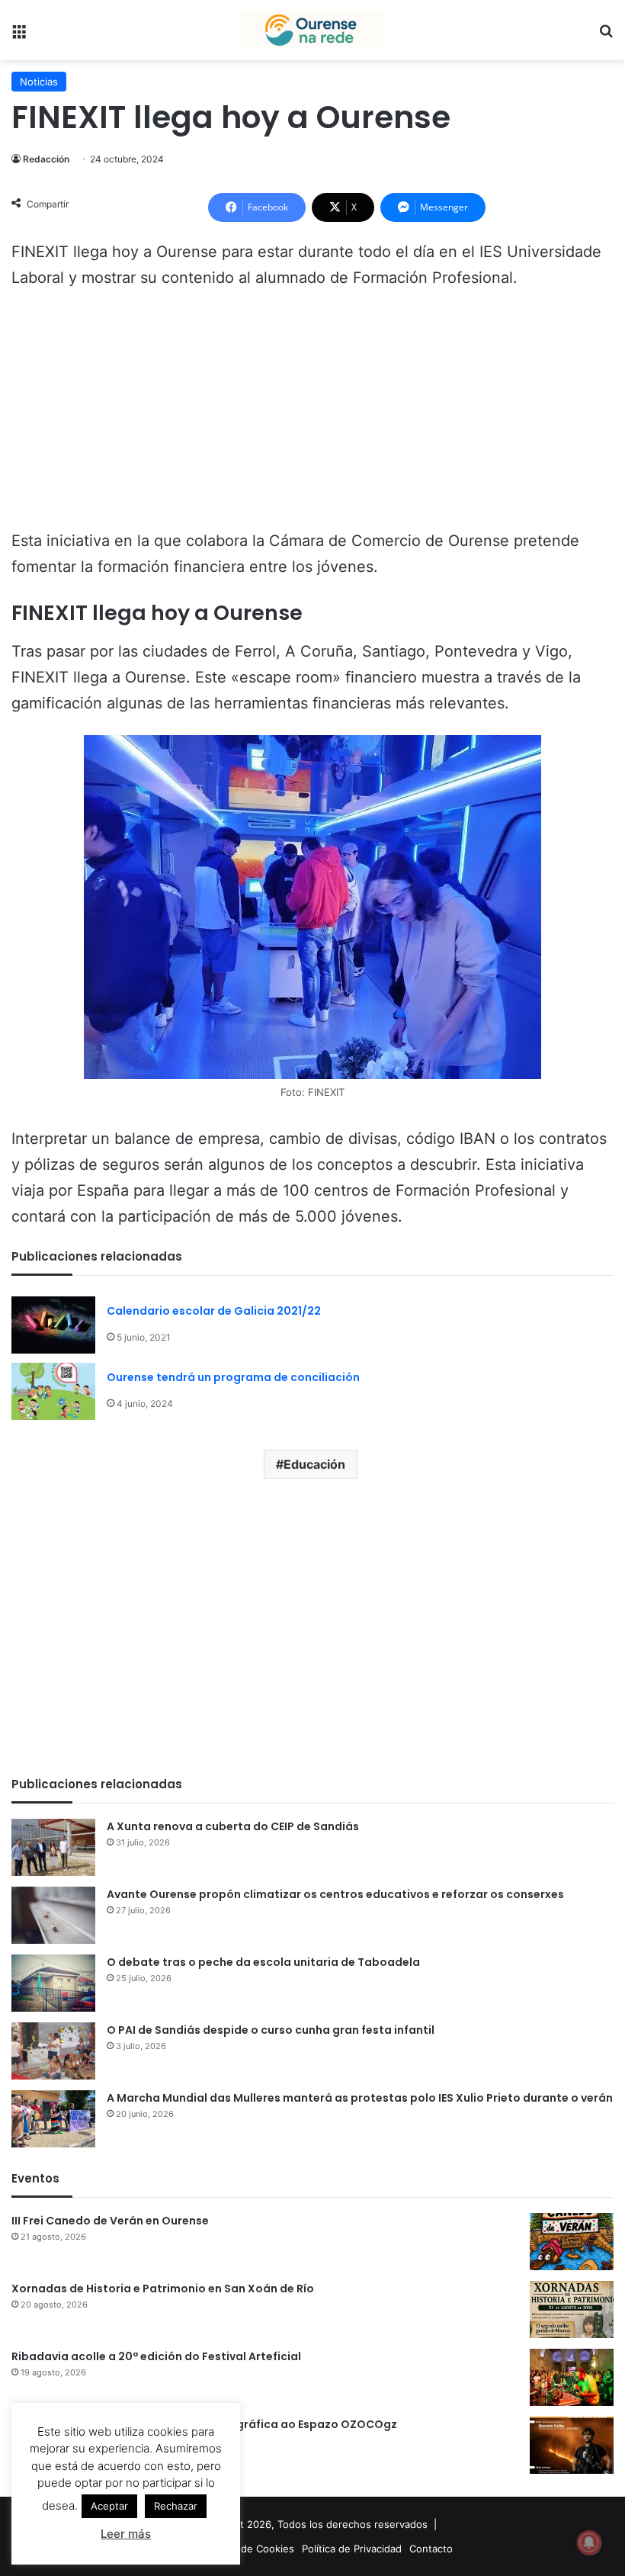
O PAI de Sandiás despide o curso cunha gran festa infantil (271, 2030)
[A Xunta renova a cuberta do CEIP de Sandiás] (53, 1847)
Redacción (46, 159)
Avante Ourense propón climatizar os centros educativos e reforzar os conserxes (335, 1894)
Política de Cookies (249, 2549)
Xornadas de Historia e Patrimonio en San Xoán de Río (163, 2289)
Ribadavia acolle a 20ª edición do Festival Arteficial (156, 2356)
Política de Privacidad (352, 2549)
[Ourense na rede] (312, 30)
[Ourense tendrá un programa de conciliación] (53, 1391)
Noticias (39, 82)
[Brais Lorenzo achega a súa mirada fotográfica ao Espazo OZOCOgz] (572, 2445)
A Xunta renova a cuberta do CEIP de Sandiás (233, 1826)
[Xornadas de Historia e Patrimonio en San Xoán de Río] (572, 2309)
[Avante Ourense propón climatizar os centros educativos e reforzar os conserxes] (53, 1915)
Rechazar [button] (176, 2506)
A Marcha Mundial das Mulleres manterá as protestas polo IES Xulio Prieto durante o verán (360, 2098)
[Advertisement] (312, 416)
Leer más (126, 2534)
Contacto (431, 2549)
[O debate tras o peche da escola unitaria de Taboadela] (53, 1983)
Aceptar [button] (109, 2506)
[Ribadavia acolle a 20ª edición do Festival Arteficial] (572, 2377)
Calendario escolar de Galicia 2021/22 (214, 1311)
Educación (314, 1464)
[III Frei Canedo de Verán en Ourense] (572, 2242)
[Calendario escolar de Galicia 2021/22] (53, 1325)
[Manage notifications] (589, 2542)
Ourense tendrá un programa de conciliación (233, 1377)
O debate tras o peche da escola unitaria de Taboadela (263, 1962)
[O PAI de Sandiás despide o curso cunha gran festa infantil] (53, 2051)
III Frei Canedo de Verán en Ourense (110, 2221)
